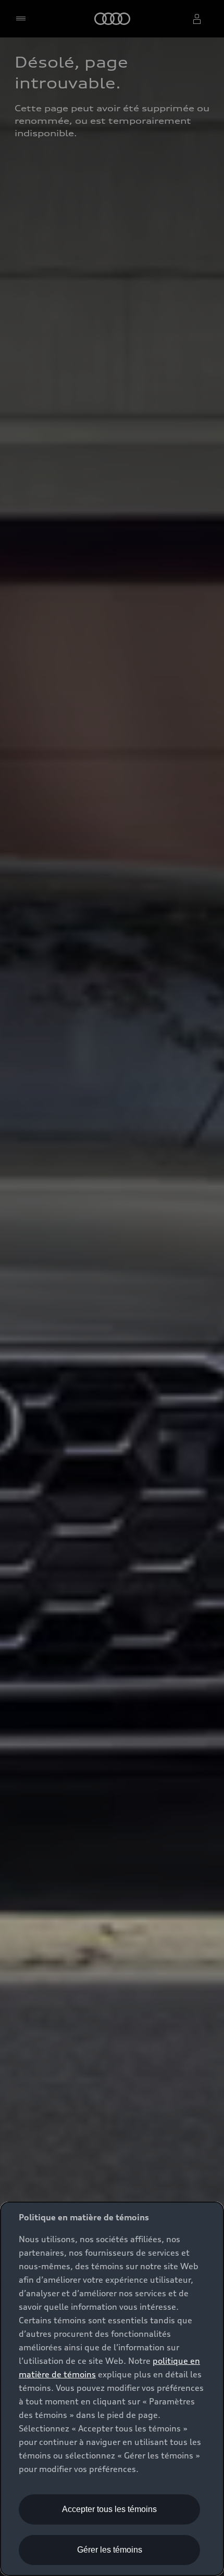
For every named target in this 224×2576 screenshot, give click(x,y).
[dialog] (112, 2389)
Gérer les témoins (110, 2550)
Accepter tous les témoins (109, 2509)
